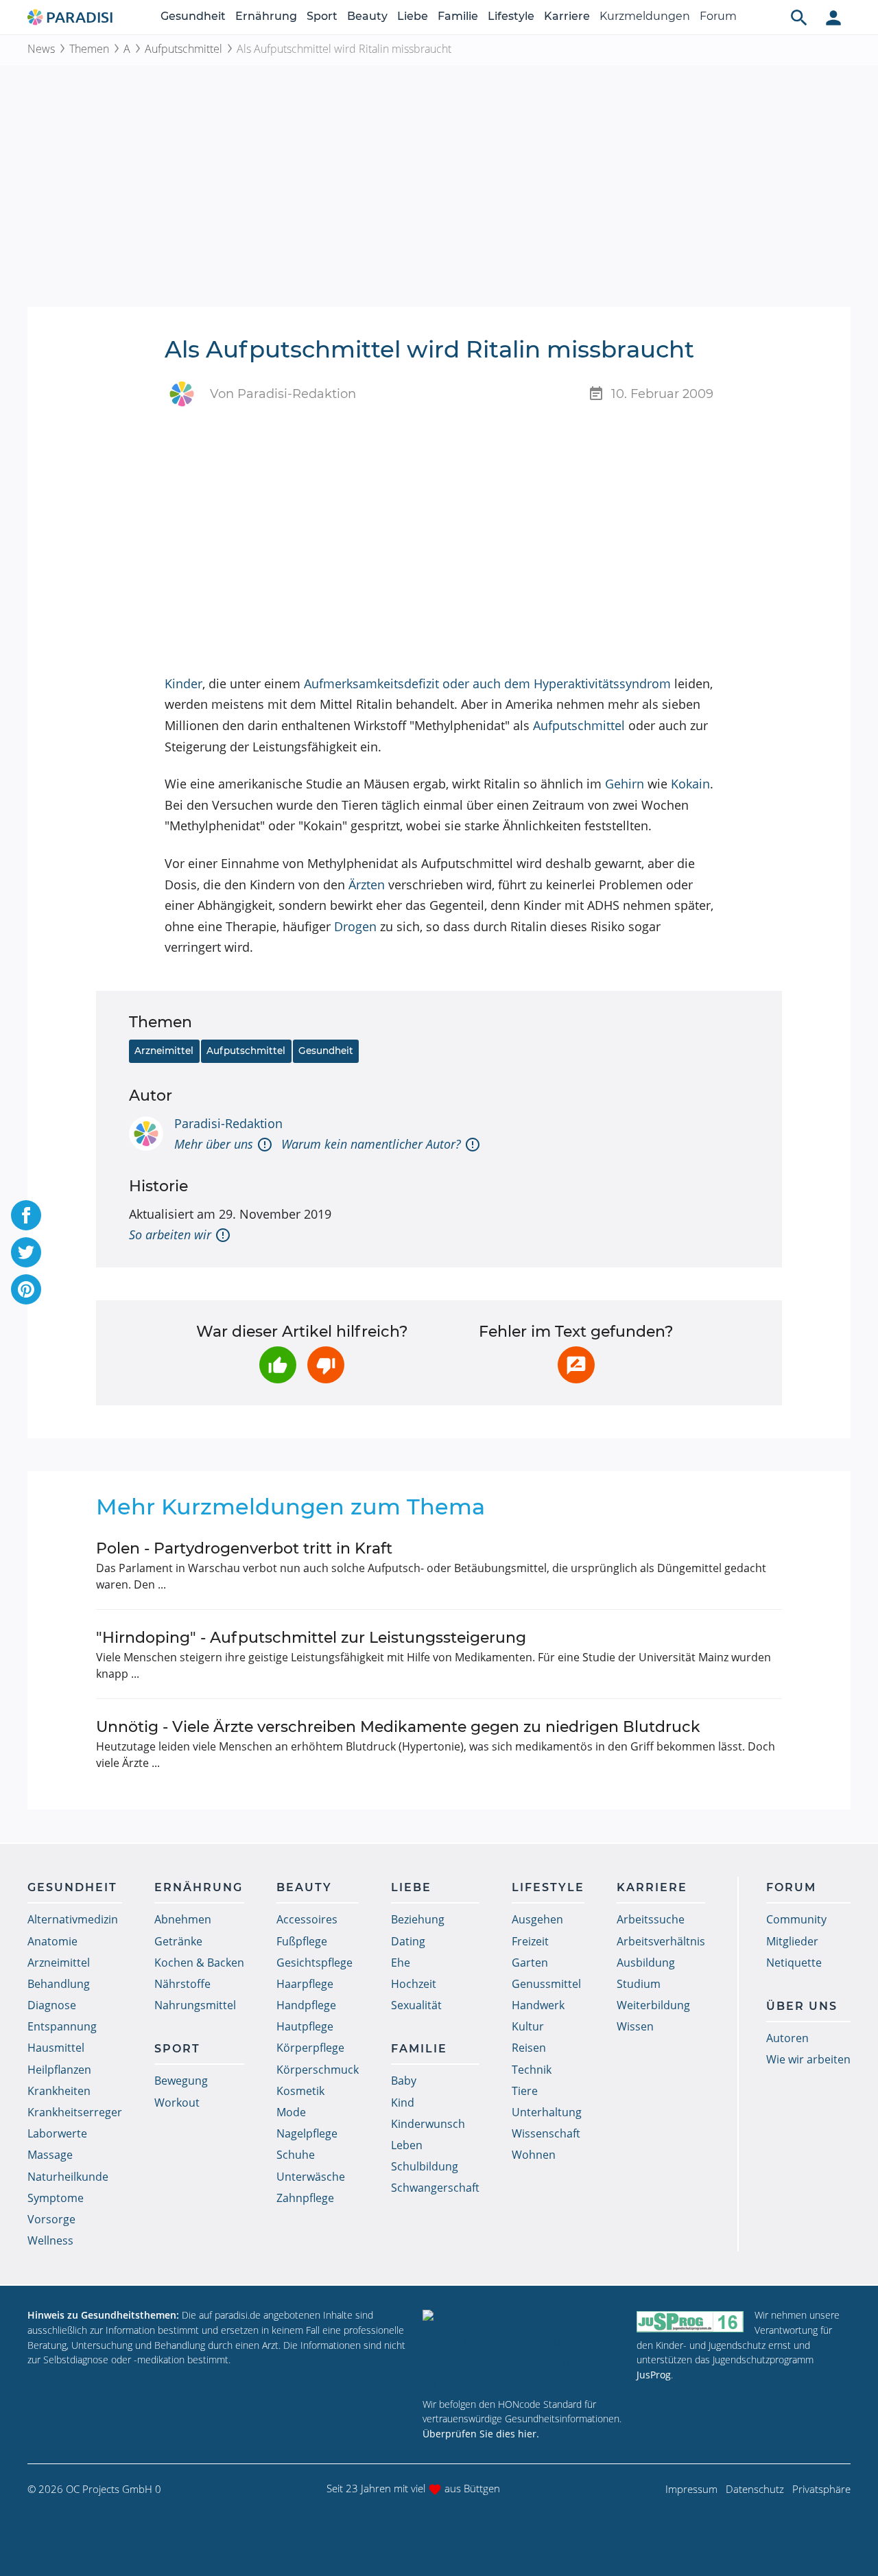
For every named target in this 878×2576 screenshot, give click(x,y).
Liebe (413, 16)
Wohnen (534, 2155)
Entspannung (62, 2026)
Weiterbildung (653, 2005)
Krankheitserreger (75, 2112)
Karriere (567, 16)
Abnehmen (183, 1919)
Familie (458, 16)
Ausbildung (646, 1963)
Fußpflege (302, 1941)
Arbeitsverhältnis (661, 1941)
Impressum (691, 2489)
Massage (50, 2155)
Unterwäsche (311, 2177)
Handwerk (538, 2005)
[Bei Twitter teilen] (26, 1252)
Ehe (401, 1963)
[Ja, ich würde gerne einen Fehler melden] (576, 1365)
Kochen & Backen (199, 1963)
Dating (408, 1941)
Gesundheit (193, 16)
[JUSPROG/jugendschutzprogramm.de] (690, 2321)
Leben (407, 2145)
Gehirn (625, 784)
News (41, 49)
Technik (532, 2070)
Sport (322, 16)
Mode (291, 2112)
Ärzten (367, 885)
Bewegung (181, 2081)
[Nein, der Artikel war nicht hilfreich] (326, 1365)
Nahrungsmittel (195, 2005)
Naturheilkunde (68, 2177)
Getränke (178, 1941)
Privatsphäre (821, 2489)
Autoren (787, 2038)
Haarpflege (305, 1984)
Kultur (528, 2026)
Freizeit (530, 1941)
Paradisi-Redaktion (228, 1123)
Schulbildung (425, 2166)
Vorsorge (51, 2219)
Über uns (802, 2006)
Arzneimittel (164, 1051)
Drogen (355, 926)
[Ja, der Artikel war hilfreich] (278, 1365)
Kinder (183, 683)
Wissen (635, 2026)
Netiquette (794, 1963)
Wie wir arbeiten (808, 2059)
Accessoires (307, 1919)
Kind (403, 2103)
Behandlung (59, 1984)
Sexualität (416, 2005)
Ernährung (266, 16)
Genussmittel (546, 1984)
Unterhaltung (547, 2112)
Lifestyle (511, 16)
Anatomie (52, 1941)
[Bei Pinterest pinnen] (26, 1289)
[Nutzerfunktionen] (833, 17)
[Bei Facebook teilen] (26, 1215)
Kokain (690, 784)
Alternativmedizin (73, 1919)
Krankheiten (59, 2091)
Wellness (50, 2240)
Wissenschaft (546, 2133)
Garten (530, 1963)
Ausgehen (537, 1919)
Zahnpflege (305, 2198)
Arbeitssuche (651, 1919)
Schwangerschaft (435, 2188)
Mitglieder (792, 1941)
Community (796, 1919)
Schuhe (296, 2155)
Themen (89, 49)
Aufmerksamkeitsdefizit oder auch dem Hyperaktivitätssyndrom (487, 683)
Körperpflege (310, 2048)
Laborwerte (57, 2133)
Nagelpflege (307, 2133)
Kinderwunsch (428, 2124)
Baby (404, 2081)
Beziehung (418, 1919)
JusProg (654, 2375)
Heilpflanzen (59, 2070)
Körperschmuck (318, 2070)
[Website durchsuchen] (799, 17)
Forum (718, 16)
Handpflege (306, 2005)
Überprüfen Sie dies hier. (481, 2434)
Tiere (525, 2091)
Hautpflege (305, 2026)
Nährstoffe (182, 1984)
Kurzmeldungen (645, 16)
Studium (639, 1984)
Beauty (367, 16)
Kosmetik (300, 2091)
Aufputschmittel (183, 49)
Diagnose (52, 2005)
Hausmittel (56, 2048)
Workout (177, 2103)
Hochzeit (414, 1984)
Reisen (529, 2048)
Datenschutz (755, 2489)
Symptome (56, 2198)
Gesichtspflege (315, 1963)
